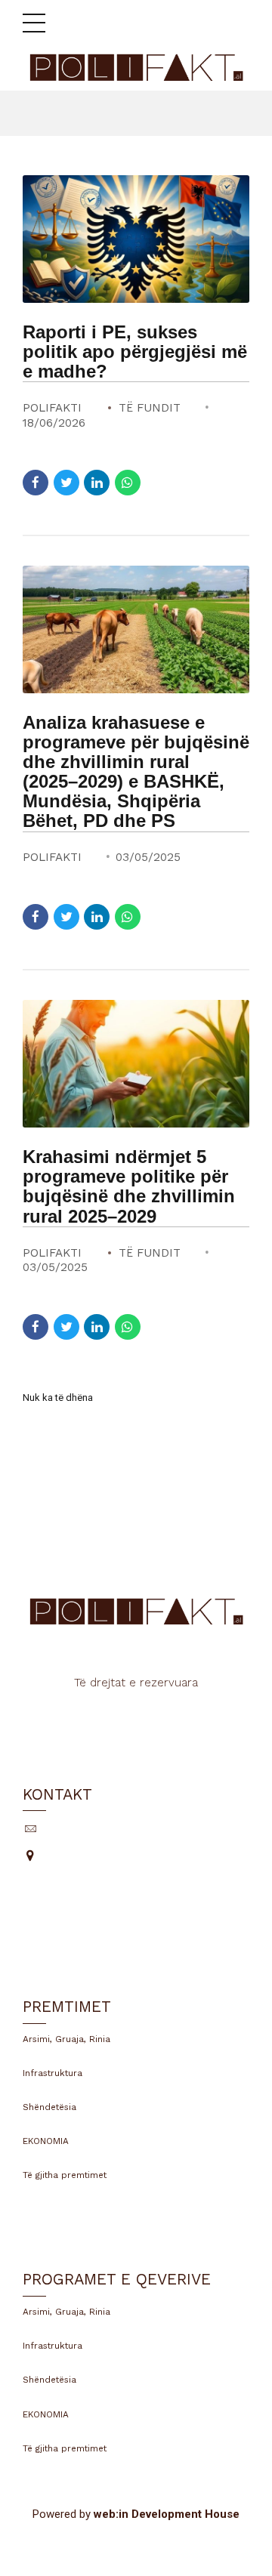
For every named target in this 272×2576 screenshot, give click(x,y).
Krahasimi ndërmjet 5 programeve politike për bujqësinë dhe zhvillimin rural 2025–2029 (129, 1186)
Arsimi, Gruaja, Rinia (66, 2039)
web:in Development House (167, 2514)
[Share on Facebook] (36, 483)
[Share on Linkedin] (97, 483)
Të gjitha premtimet (65, 2175)
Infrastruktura (53, 2073)
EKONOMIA (46, 2141)
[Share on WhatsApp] (128, 483)
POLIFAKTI (52, 408)
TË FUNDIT (150, 408)
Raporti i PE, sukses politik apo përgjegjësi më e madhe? (135, 352)
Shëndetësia (49, 2107)
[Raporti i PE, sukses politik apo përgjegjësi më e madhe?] (136, 239)
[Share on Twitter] (66, 483)
